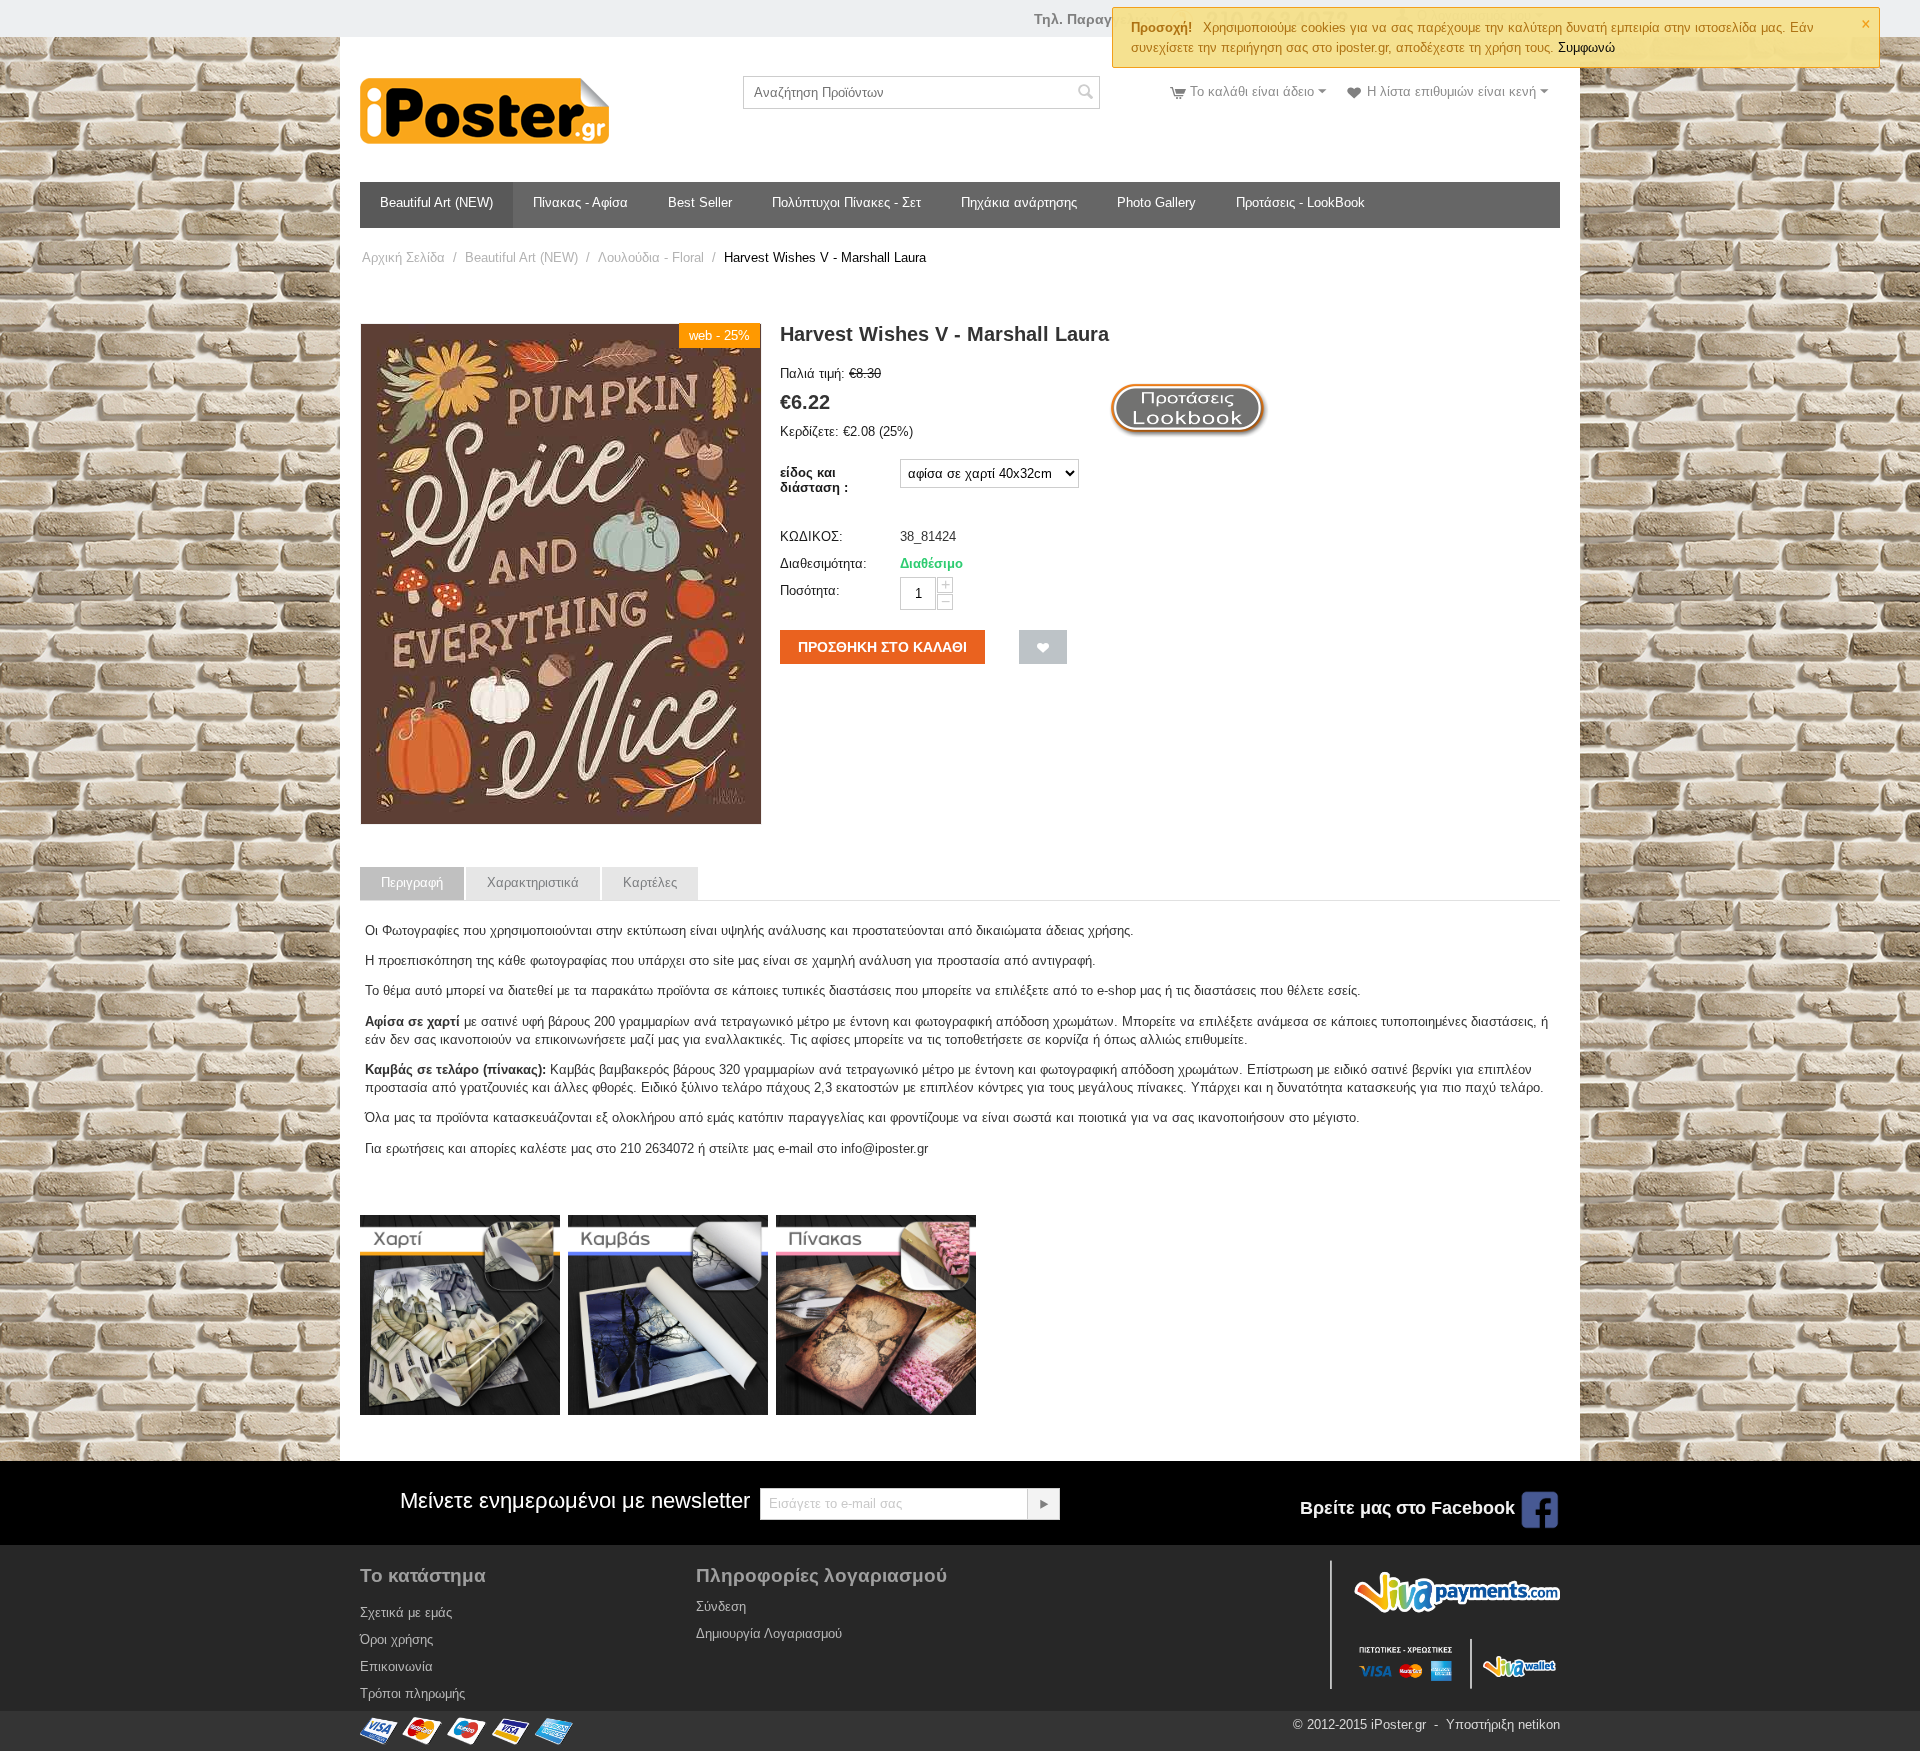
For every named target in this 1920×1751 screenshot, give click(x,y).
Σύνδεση (721, 1606)
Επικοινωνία (396, 1666)
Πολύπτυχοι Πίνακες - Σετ (846, 202)
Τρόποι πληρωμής (412, 1693)
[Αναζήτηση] (1085, 94)
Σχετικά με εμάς (406, 1612)
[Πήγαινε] (1043, 1504)
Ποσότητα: (810, 590)
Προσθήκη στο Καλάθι (882, 647)
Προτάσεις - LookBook (1300, 202)
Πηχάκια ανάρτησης (1019, 202)
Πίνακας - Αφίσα (580, 202)
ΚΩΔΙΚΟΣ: (811, 536)
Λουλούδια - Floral (651, 257)
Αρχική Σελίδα (403, 257)
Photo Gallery (1156, 202)
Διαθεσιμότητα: (823, 563)
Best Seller (700, 202)
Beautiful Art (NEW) (436, 202)
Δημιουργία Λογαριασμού (769, 1633)
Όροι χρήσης (396, 1639)
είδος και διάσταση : (814, 480)
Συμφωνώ (1586, 47)
